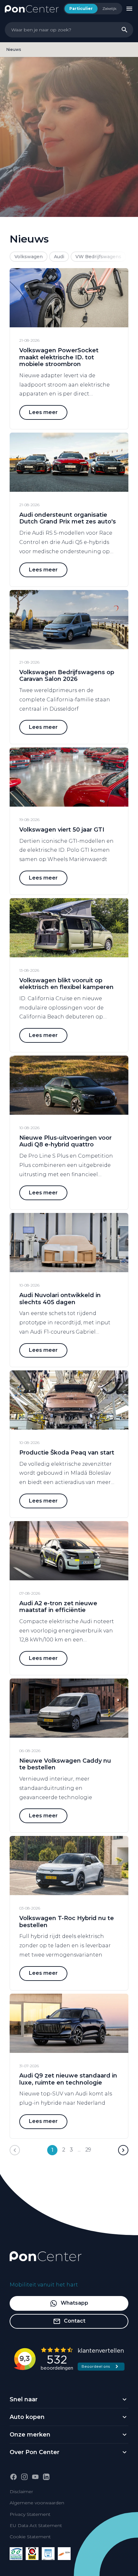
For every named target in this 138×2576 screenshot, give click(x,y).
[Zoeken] (125, 30)
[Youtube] (35, 2477)
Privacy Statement (30, 2514)
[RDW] (64, 2554)
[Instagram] (24, 2477)
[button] (123, 2150)
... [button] (79, 2150)
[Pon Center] (32, 8)
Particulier (81, 8)
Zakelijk (109, 8)
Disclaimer (21, 2492)
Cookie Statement (30, 2537)
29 (88, 2150)
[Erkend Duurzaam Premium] (16, 2554)
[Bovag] (32, 2554)
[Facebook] (13, 2477)
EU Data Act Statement (36, 2525)
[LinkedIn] (46, 2477)
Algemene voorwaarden (37, 2503)
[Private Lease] (48, 2554)
